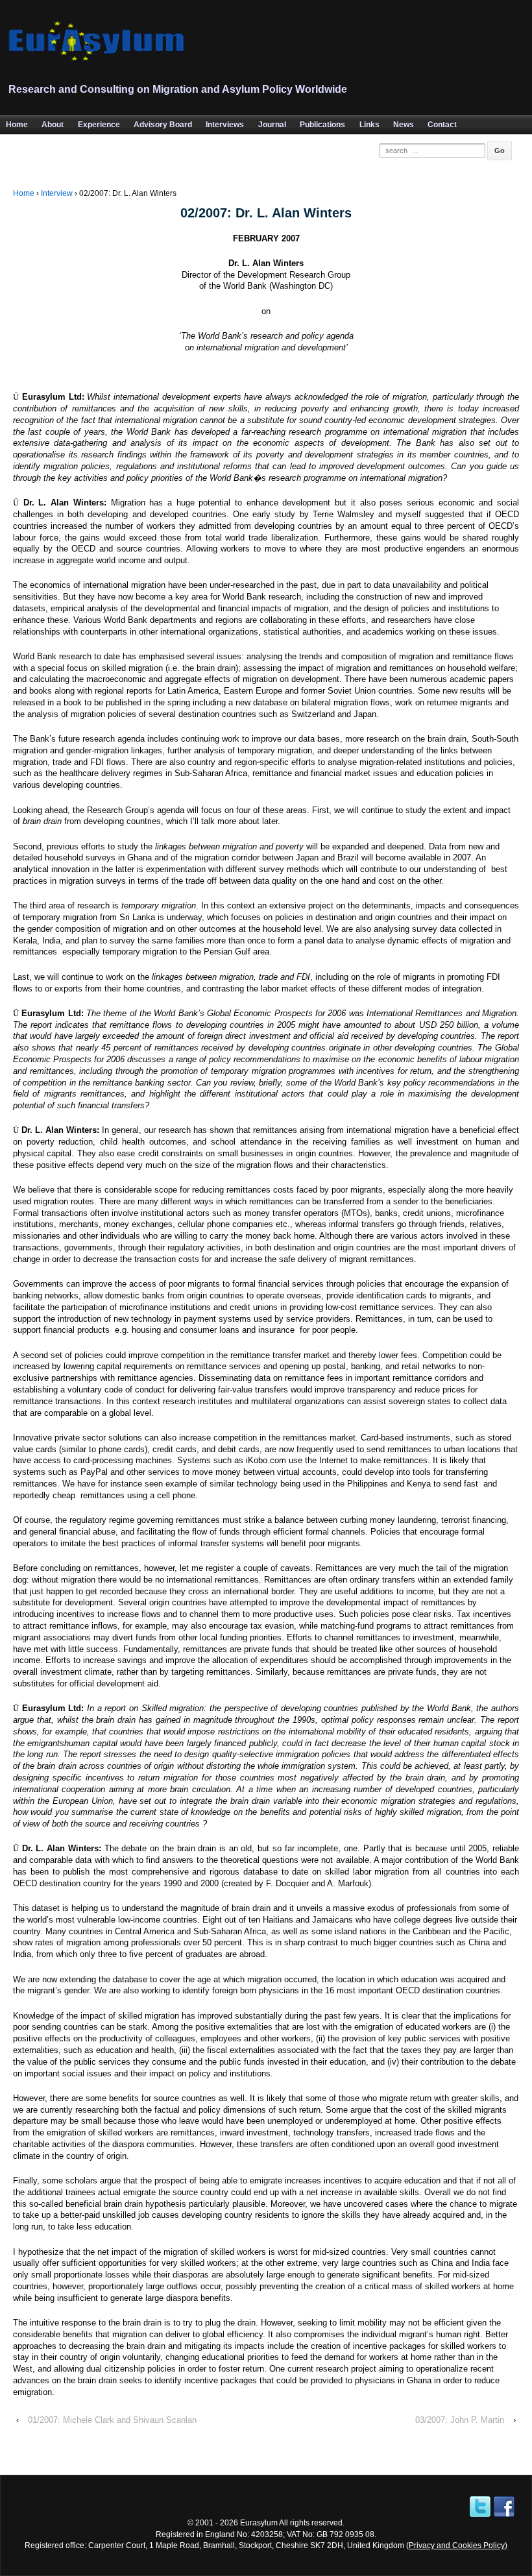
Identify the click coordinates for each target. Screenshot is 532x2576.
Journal (272, 125)
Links (369, 125)
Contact (442, 125)
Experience (99, 125)
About (53, 125)
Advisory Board (163, 125)
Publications (322, 125)
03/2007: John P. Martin (460, 2420)
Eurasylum (259, 2522)
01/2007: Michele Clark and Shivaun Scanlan (112, 2420)
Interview (57, 193)
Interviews (225, 125)
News (404, 125)
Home (24, 193)
